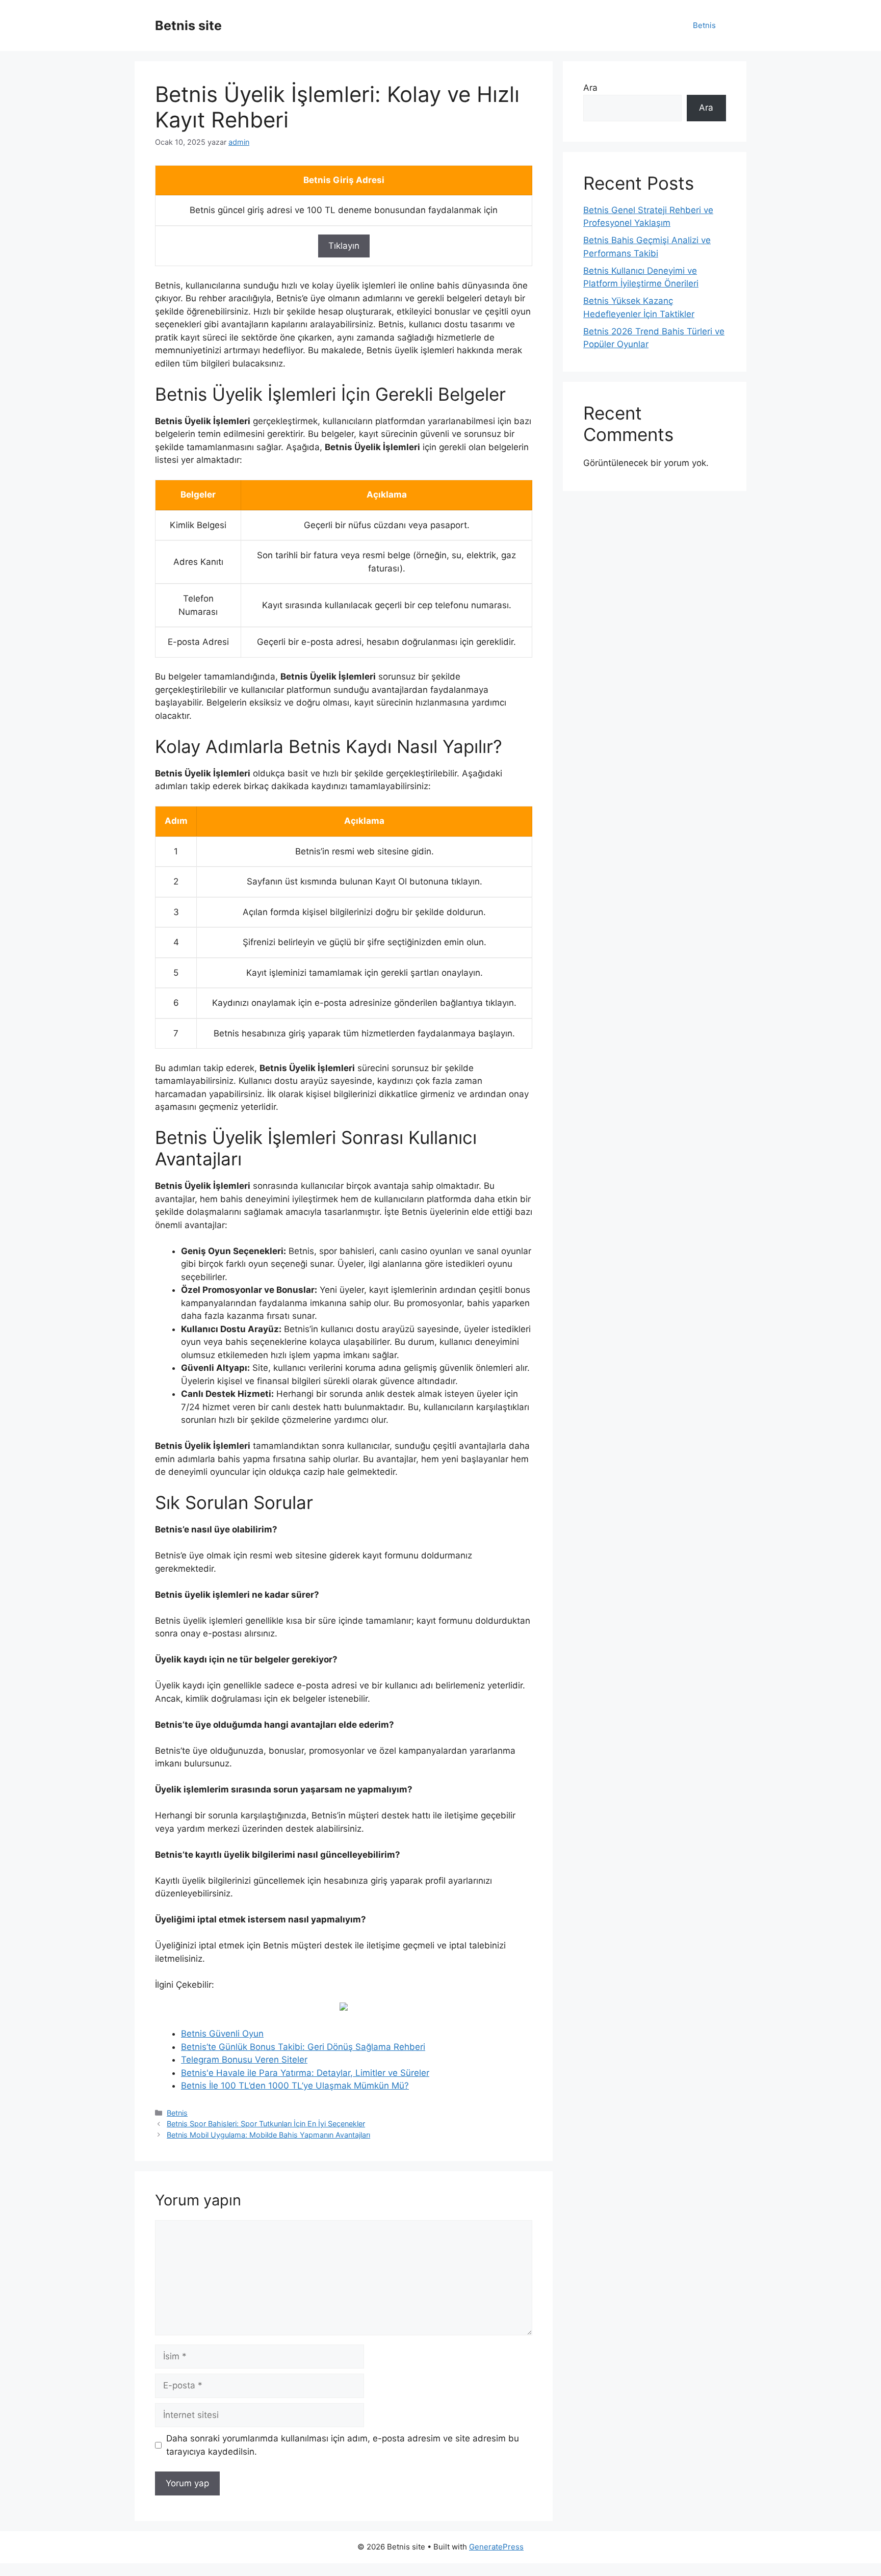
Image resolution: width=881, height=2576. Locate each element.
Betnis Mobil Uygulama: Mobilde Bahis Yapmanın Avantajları (268, 2135)
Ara (590, 88)
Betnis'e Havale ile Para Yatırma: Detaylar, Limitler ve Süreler (305, 2073)
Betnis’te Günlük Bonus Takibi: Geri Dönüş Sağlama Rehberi (303, 2047)
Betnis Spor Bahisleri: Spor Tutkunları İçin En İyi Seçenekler (266, 2124)
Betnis (704, 25)
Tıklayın (344, 246)
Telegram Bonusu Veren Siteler (244, 2060)
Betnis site (188, 25)
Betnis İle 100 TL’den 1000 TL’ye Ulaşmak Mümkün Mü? (295, 2086)
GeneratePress (496, 2547)
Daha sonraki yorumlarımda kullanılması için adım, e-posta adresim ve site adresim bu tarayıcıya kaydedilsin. (343, 2445)
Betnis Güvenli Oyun (222, 2034)
